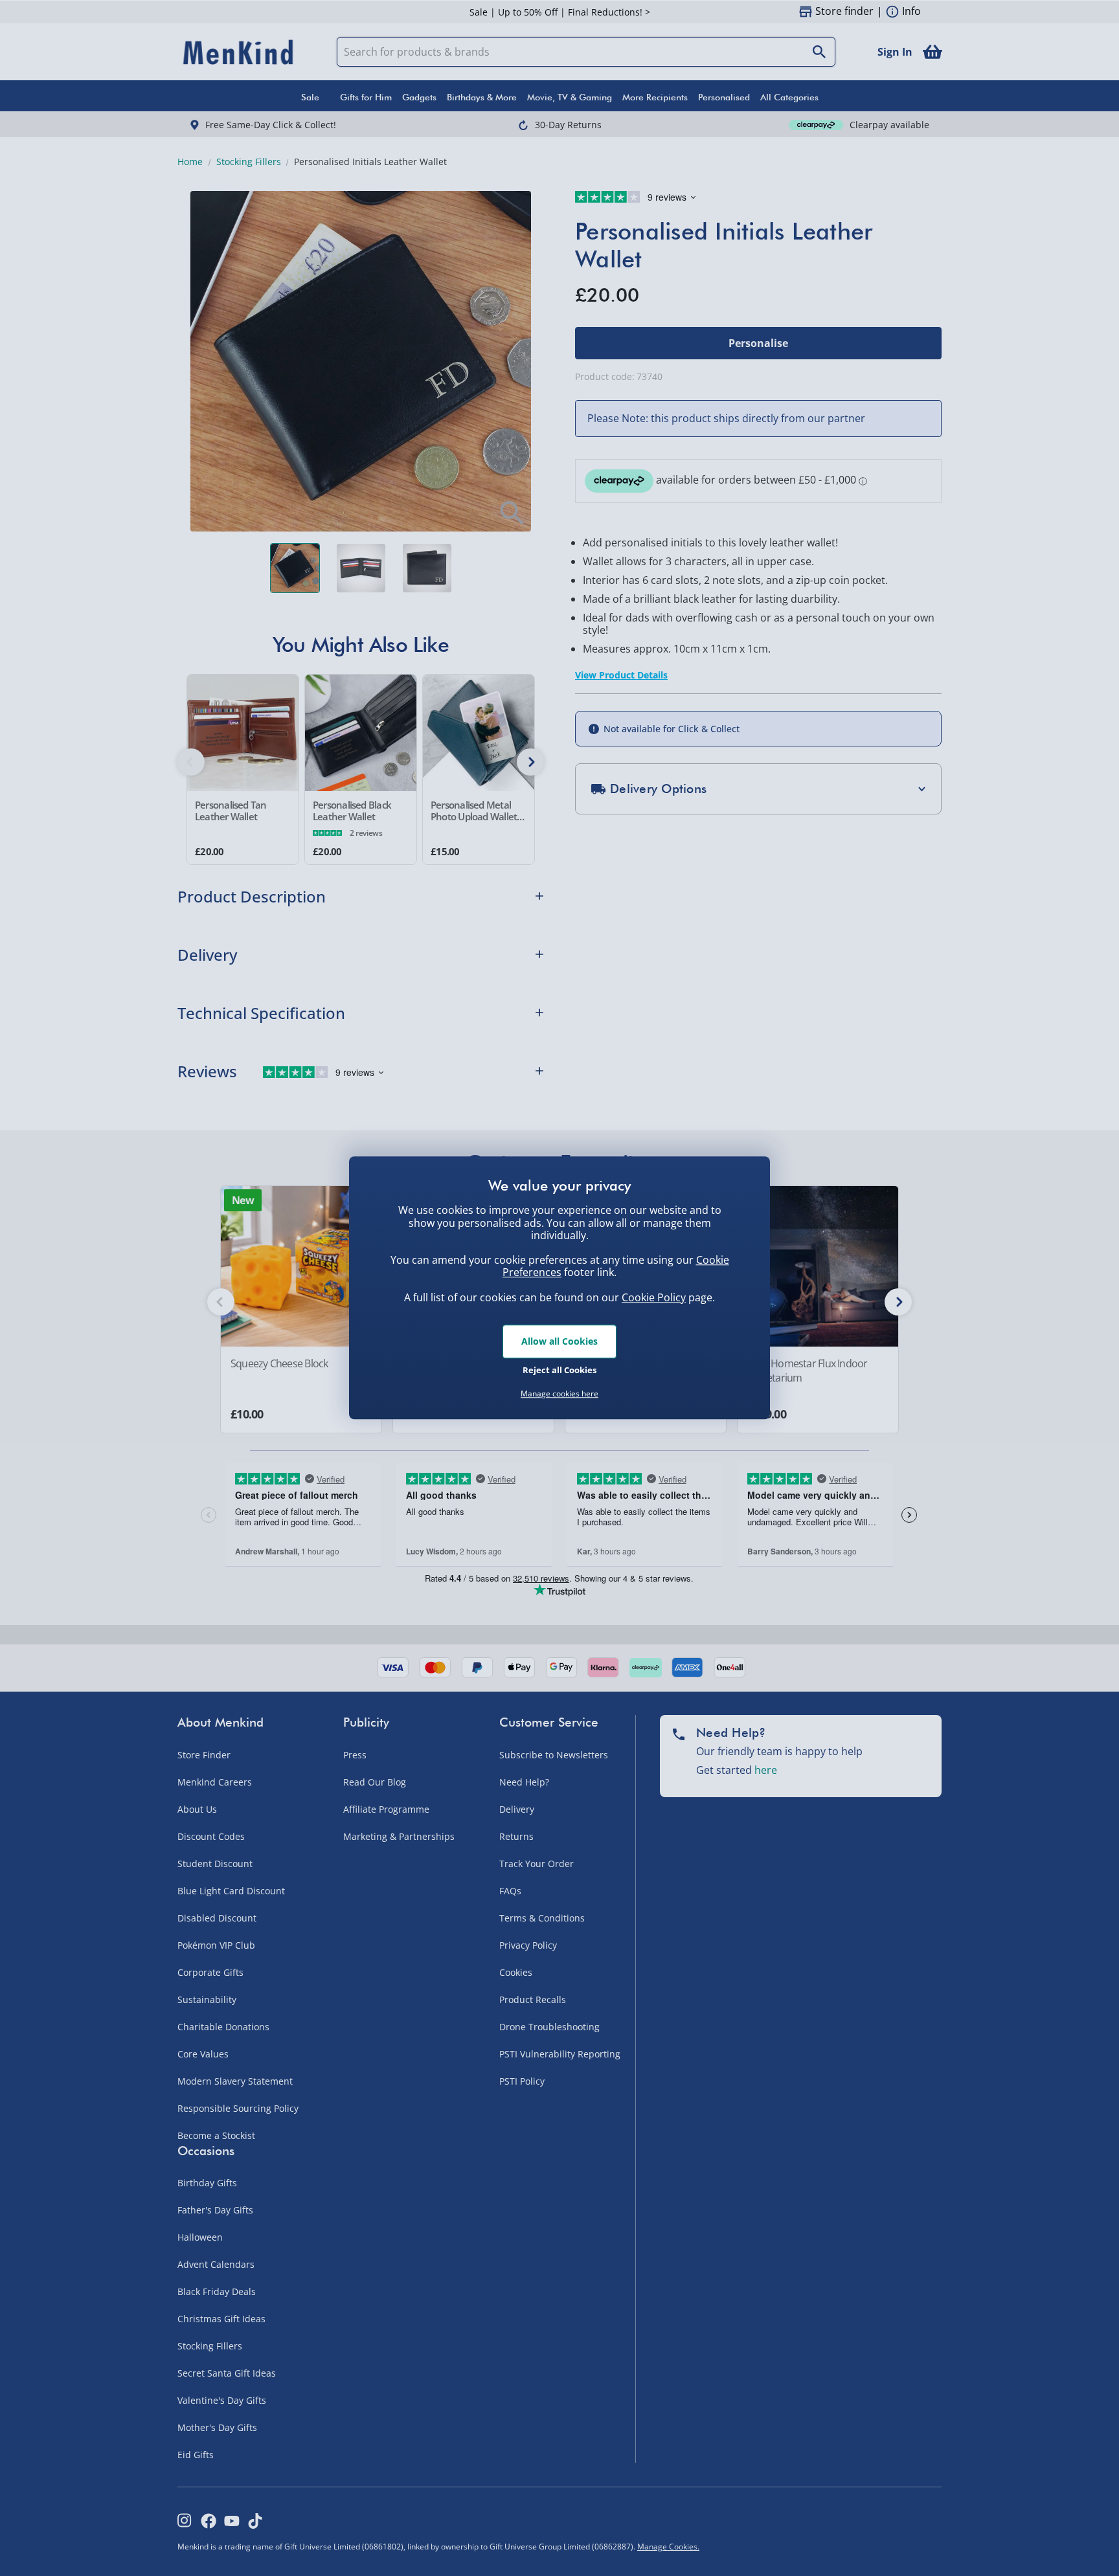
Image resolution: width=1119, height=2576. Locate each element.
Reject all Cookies (559, 1370)
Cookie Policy (654, 1297)
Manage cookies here (559, 1394)
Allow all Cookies (559, 1341)
